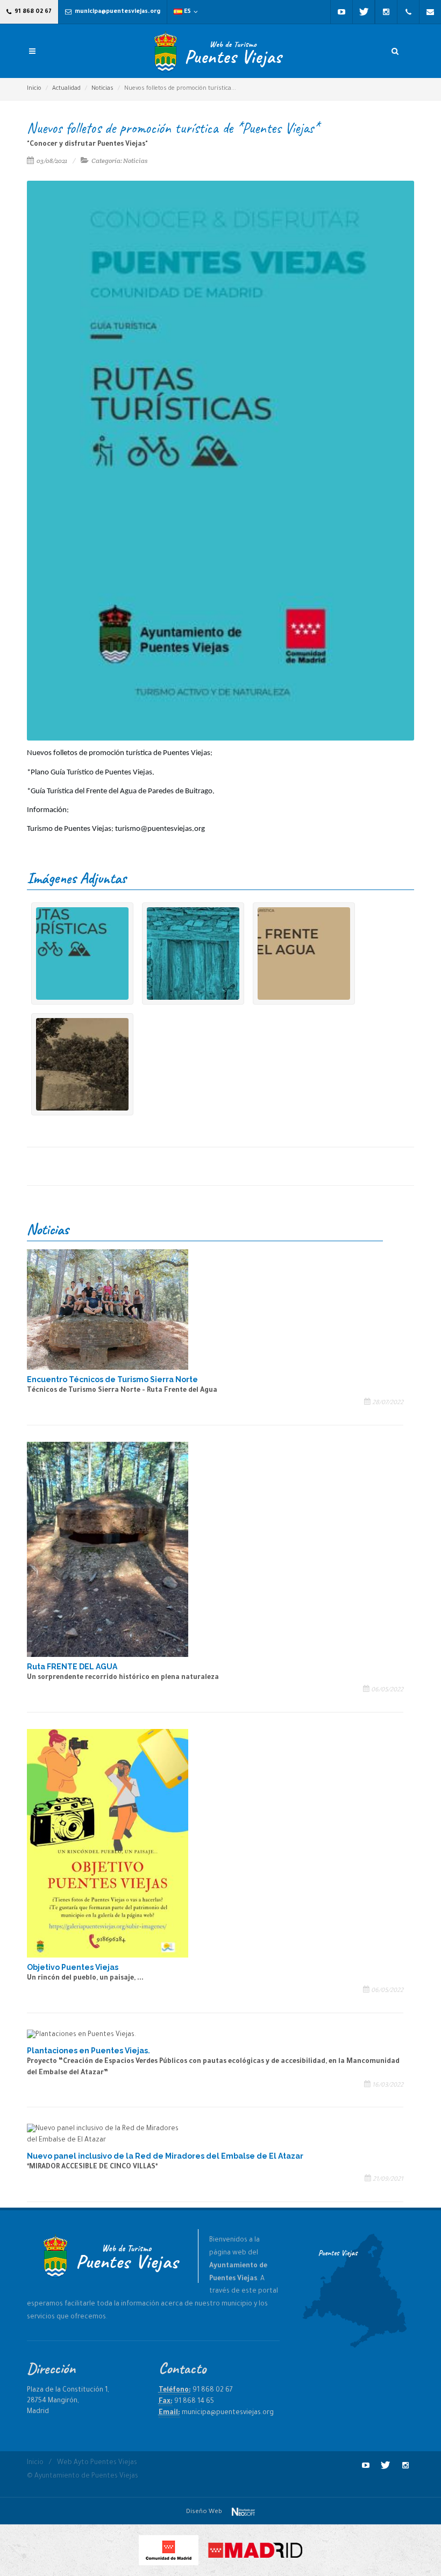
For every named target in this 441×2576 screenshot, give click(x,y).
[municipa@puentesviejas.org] (430, 12)
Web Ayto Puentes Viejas (97, 2463)
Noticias (102, 89)
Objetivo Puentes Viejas (73, 1967)
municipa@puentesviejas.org (117, 12)
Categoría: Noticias (119, 161)
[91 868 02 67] (408, 12)
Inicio (34, 89)
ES (187, 12)
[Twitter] (364, 12)
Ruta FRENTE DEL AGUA (72, 1667)
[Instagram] (386, 12)
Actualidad (66, 89)
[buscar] (395, 49)
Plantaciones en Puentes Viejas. (88, 2051)
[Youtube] (342, 12)
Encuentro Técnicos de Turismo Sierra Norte (112, 1379)
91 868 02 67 (32, 12)
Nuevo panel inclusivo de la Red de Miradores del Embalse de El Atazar (165, 2156)
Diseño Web (205, 2512)
